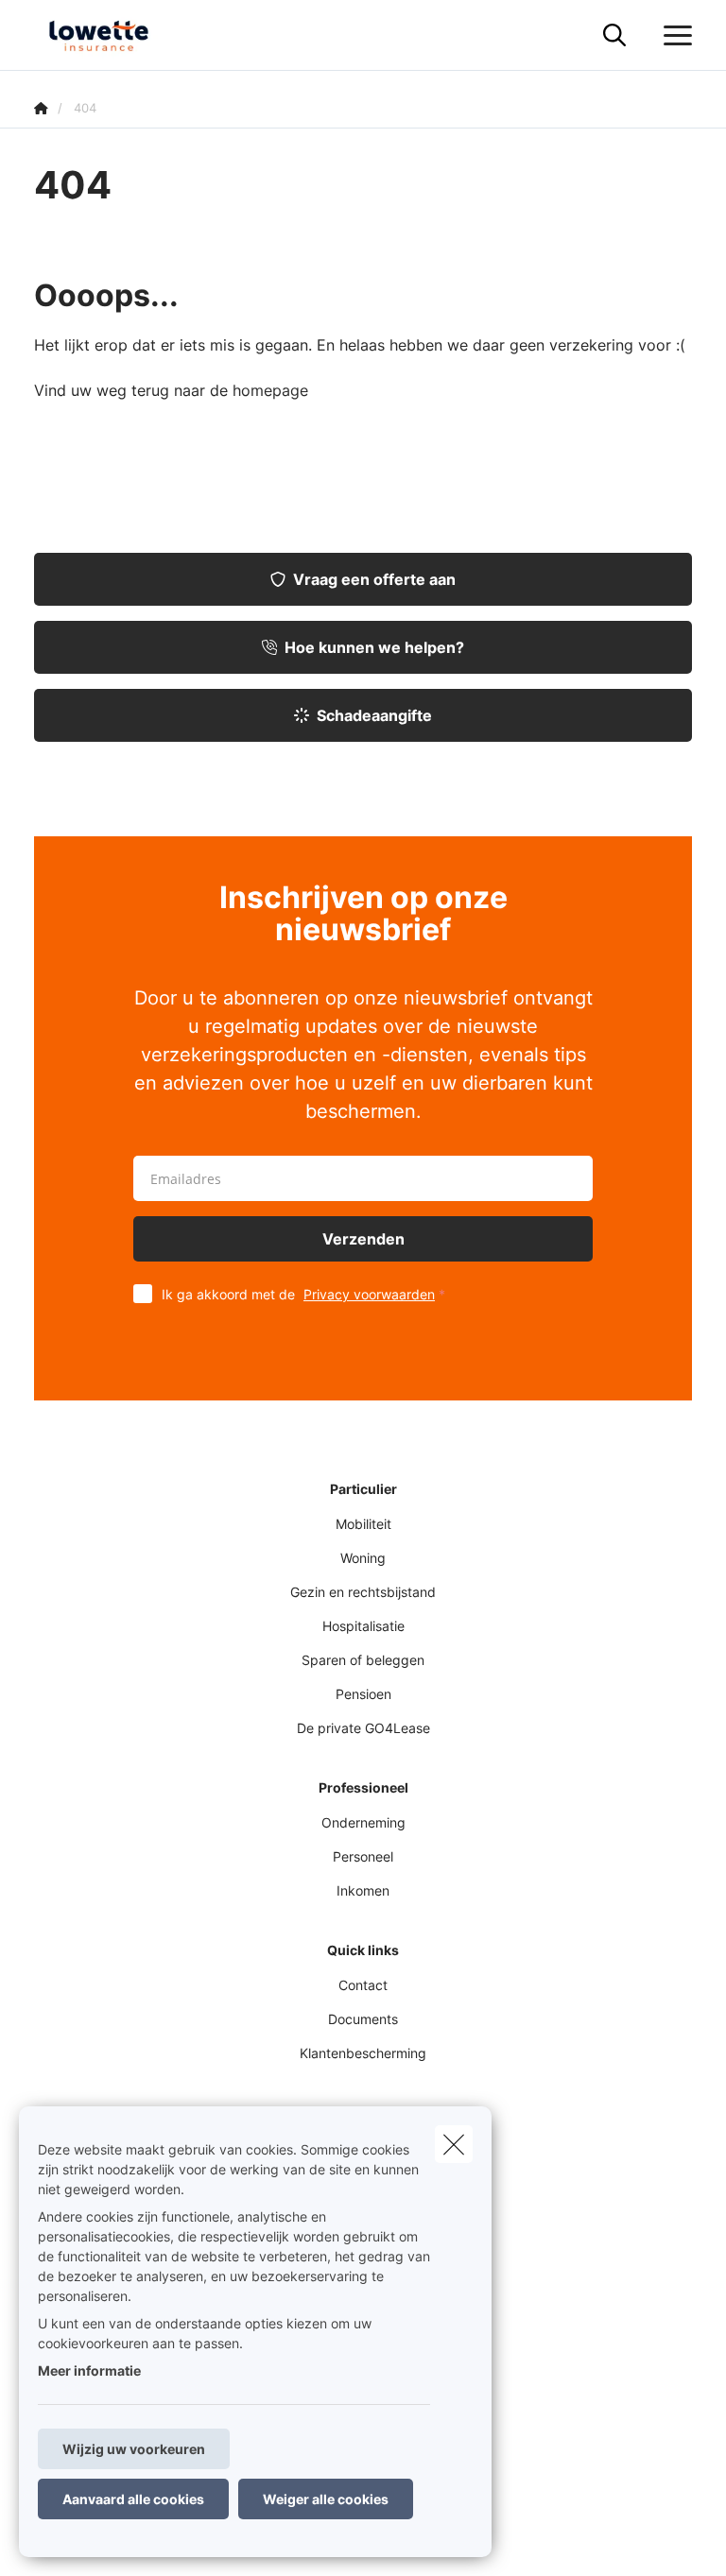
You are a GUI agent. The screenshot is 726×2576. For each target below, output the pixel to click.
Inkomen (363, 1890)
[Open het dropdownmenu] (673, 36)
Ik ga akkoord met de (298, 1294)
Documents (363, 2019)
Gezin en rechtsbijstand (363, 1592)
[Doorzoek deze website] (614, 36)
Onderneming (363, 1822)
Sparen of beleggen (363, 1660)
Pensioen (363, 1694)
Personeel (363, 1856)
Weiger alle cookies (326, 2499)
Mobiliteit (363, 1524)
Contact (363, 1985)
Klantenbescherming (363, 2053)
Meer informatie (89, 2370)
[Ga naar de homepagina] (110, 35)
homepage (270, 390)
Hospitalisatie (363, 1626)
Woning (363, 1558)
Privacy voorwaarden (369, 1294)
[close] (454, 2144)
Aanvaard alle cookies (133, 2499)
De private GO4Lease (363, 1728)
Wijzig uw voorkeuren (134, 2449)
